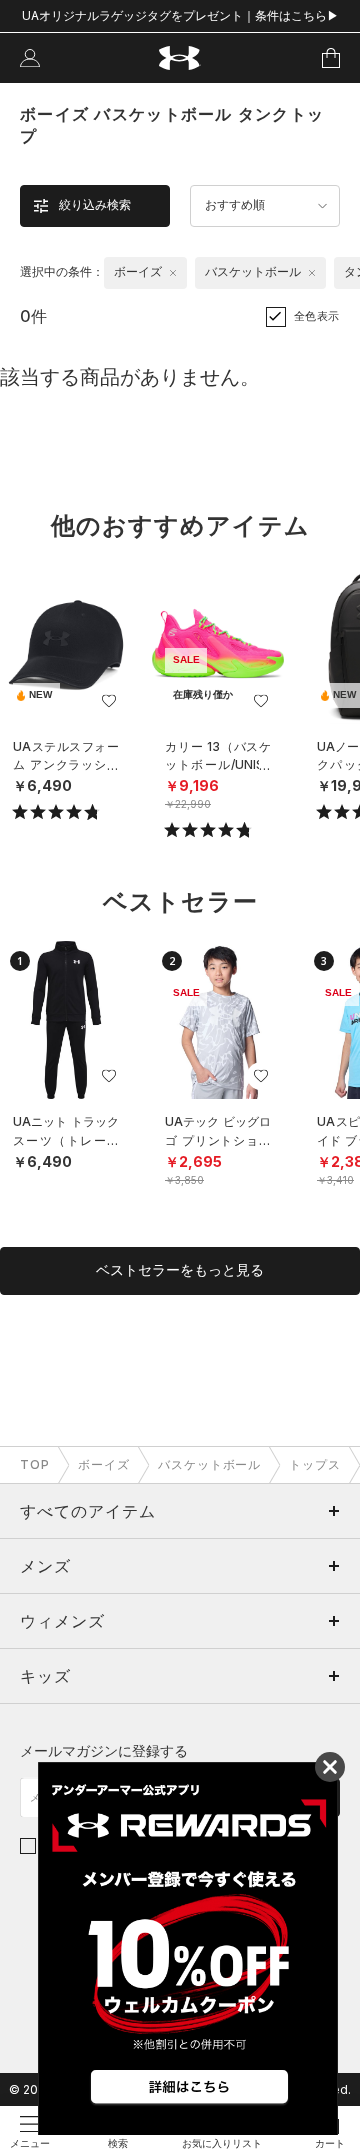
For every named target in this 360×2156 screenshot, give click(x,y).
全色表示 (317, 316)
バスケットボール (210, 1464)
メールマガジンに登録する (104, 1750)
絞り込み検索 (95, 205)
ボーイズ (104, 1464)
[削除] (173, 273)
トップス (315, 1464)
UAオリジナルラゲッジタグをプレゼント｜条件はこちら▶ (180, 15)
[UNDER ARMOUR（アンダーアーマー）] (180, 58)
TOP (35, 1464)
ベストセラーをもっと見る (180, 1270)
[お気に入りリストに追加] (109, 701)
